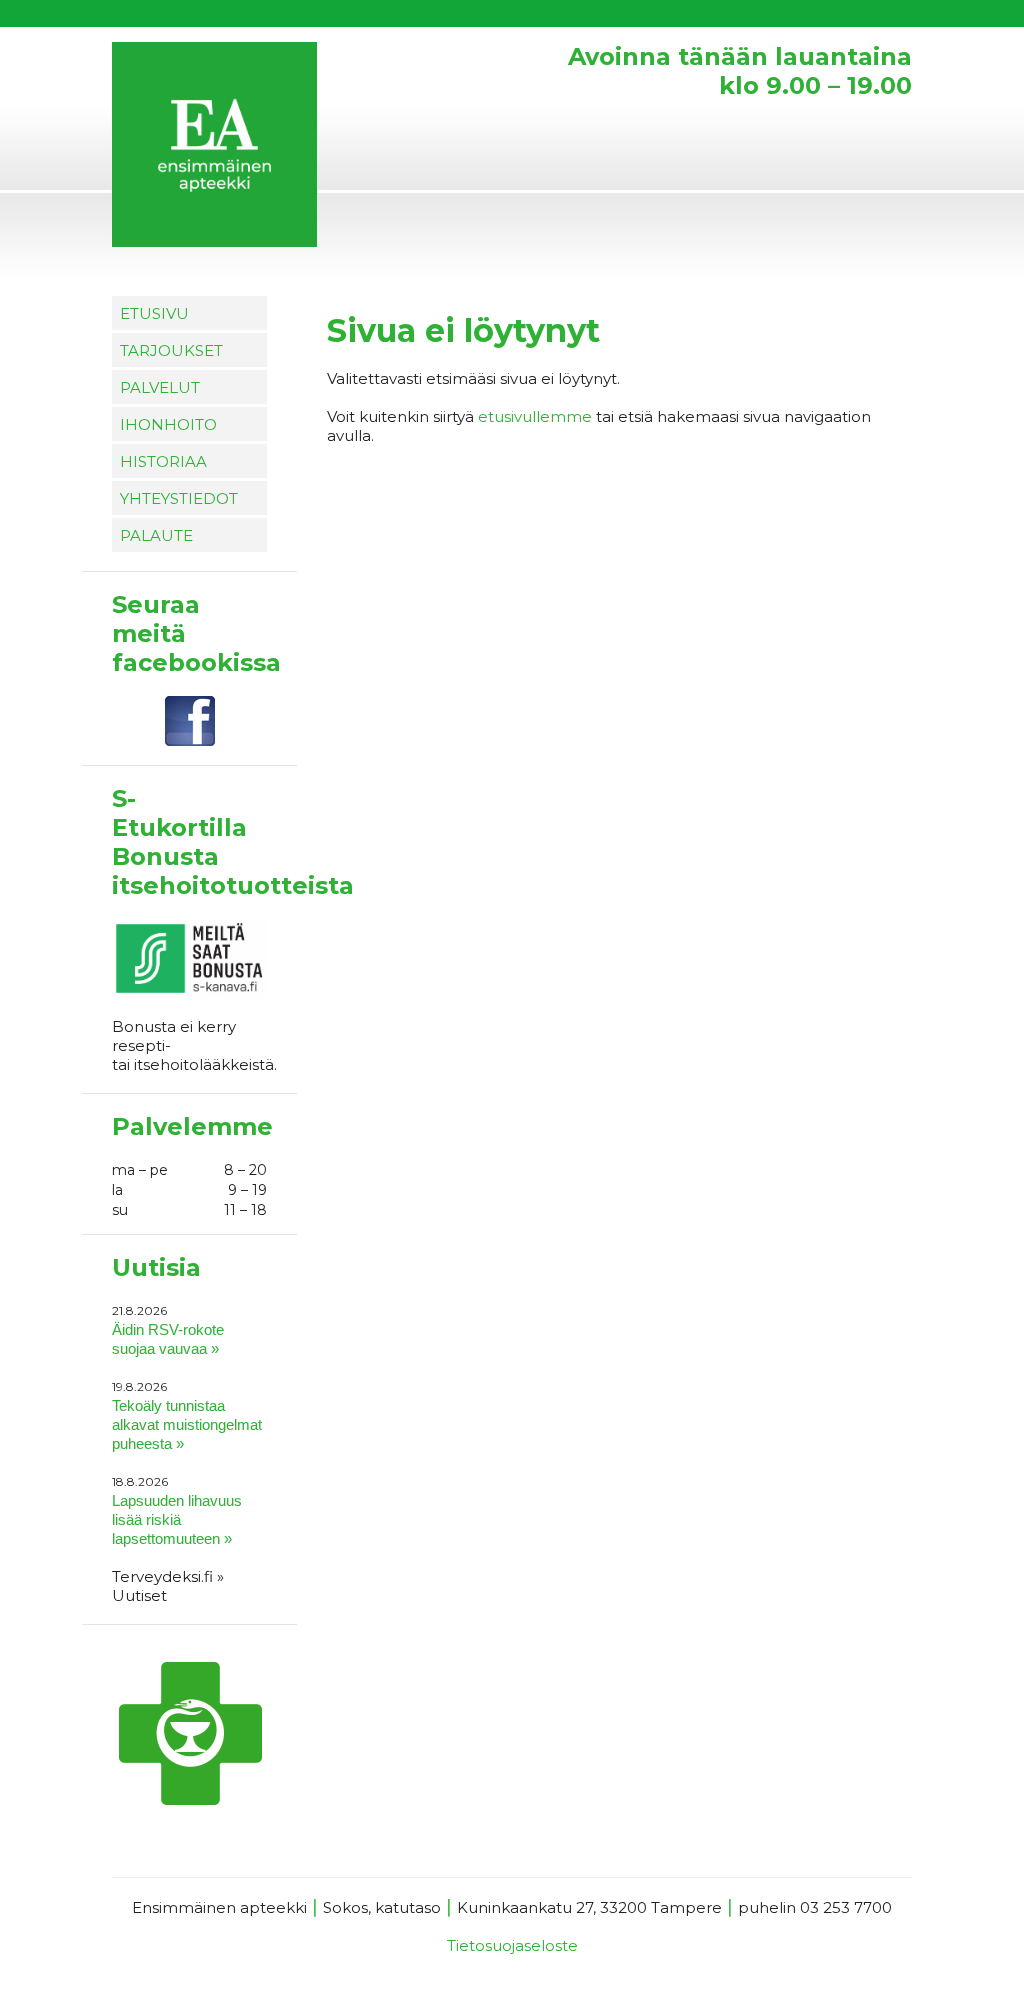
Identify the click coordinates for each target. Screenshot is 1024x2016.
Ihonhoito (168, 424)
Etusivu (154, 313)
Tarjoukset (171, 350)
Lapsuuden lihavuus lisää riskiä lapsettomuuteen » (177, 1519)
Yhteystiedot (179, 498)
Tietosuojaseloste (512, 1945)
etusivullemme (535, 416)
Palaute (156, 535)
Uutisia (156, 1267)
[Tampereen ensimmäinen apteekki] (297, 147)
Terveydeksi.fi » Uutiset (168, 1586)
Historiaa (163, 461)
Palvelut (160, 387)
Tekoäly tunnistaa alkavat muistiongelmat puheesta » (187, 1424)
